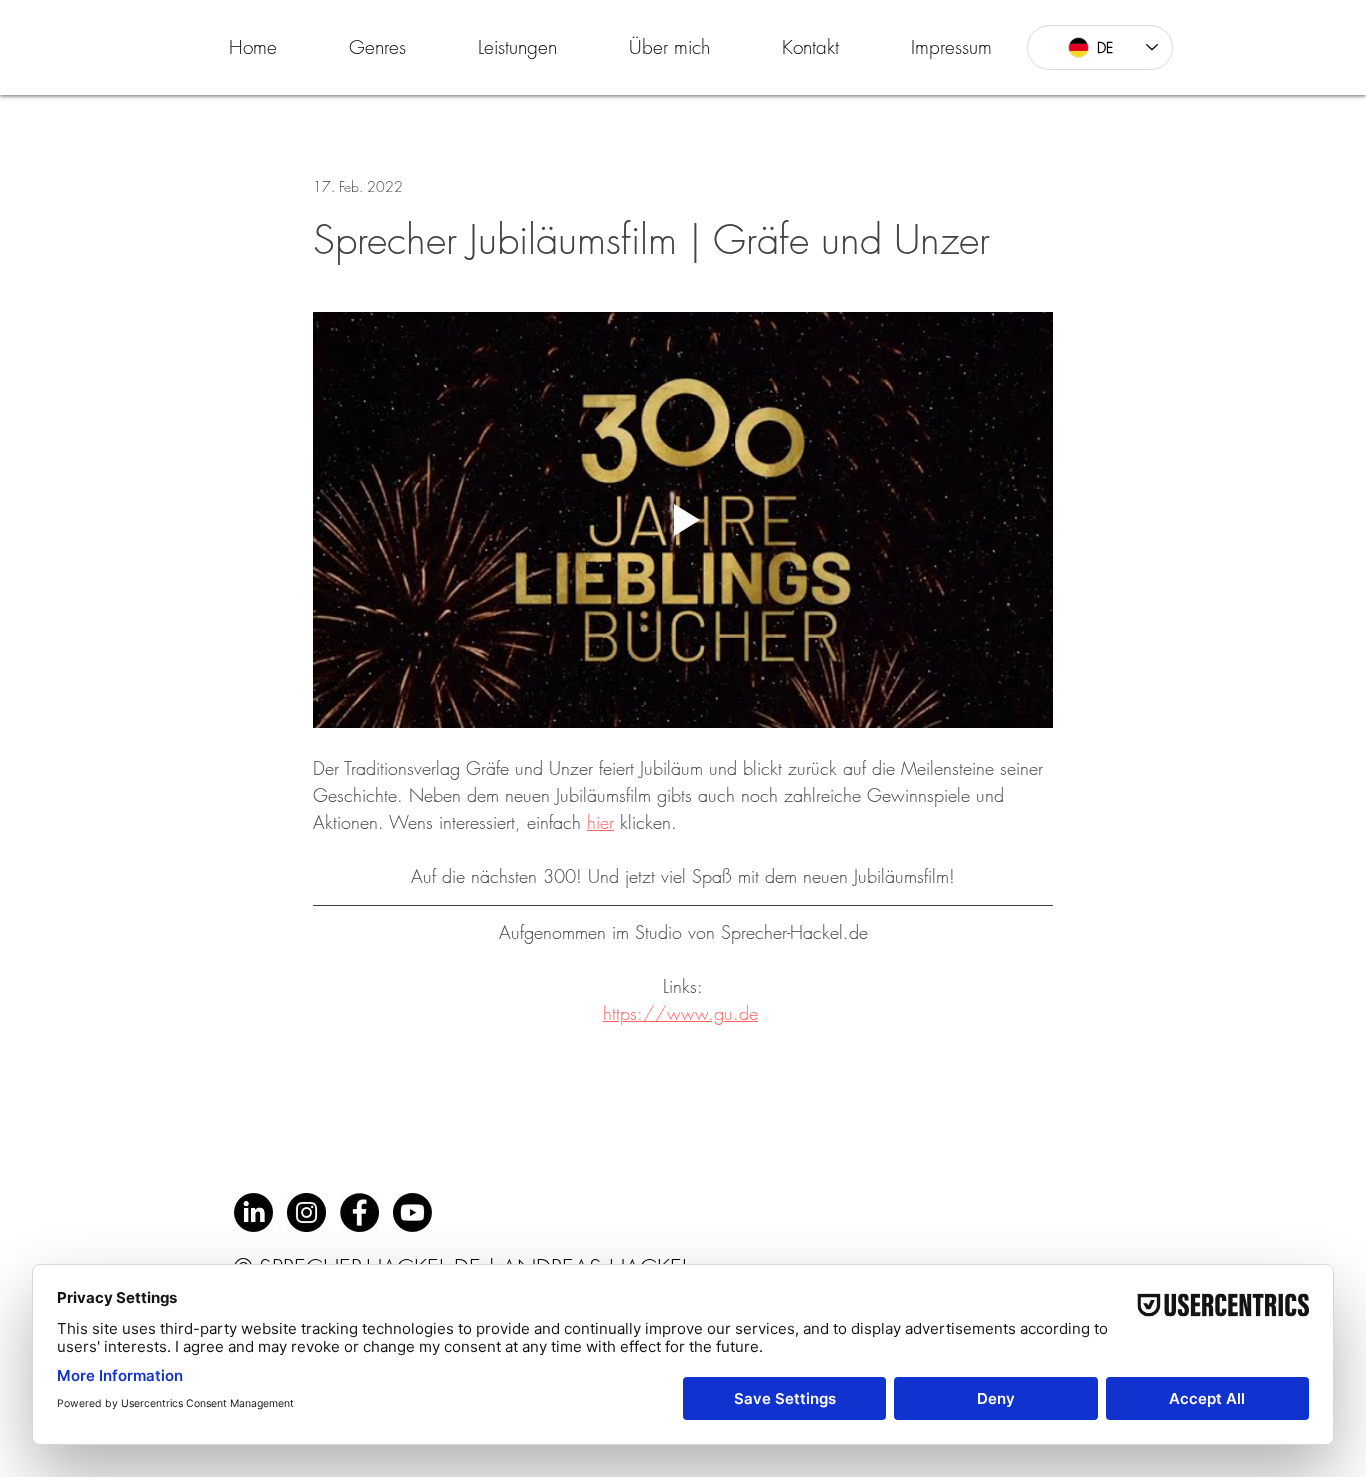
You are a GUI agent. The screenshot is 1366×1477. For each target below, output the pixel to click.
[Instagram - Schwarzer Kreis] (306, 1212)
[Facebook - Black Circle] (359, 1212)
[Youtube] (412, 1212)
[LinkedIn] (253, 1212)
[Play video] (683, 520)
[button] (377, 47)
